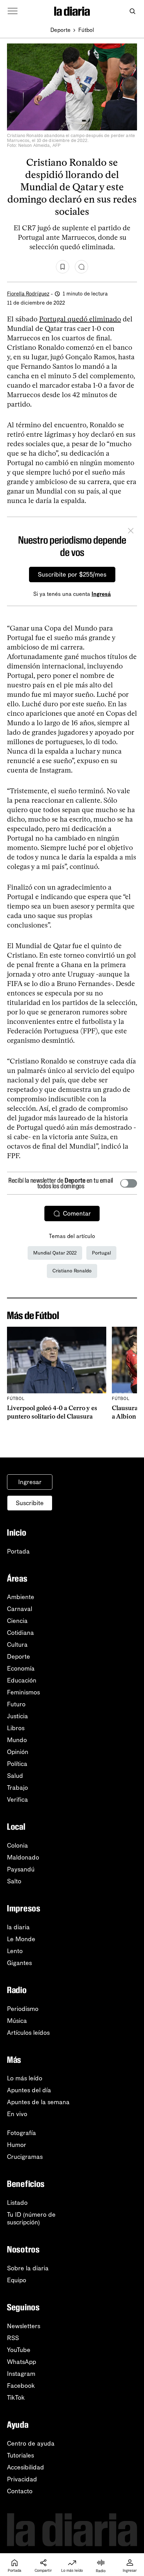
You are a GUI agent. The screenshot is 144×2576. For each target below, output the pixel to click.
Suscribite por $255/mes (72, 575)
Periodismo (23, 2009)
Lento (15, 1951)
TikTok (16, 2398)
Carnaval (20, 1609)
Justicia (17, 1716)
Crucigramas (25, 2157)
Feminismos (23, 1692)
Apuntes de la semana (38, 2102)
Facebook (21, 2386)
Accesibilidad (26, 2467)
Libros (16, 1728)
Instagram (21, 2374)
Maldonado (23, 1857)
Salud (15, 1776)
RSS (13, 2338)
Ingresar (30, 1482)
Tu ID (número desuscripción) (31, 2218)
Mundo (17, 1740)
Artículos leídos (28, 2033)
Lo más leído (25, 2078)
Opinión (18, 1752)
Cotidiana (20, 1633)
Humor (17, 2145)
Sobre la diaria (28, 2268)
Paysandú (21, 1869)
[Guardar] (63, 267)
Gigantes (19, 1963)
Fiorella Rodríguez (28, 294)
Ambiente (21, 1597)
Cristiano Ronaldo (72, 1271)
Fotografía (21, 2133)
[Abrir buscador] (132, 11)
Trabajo (17, 1788)
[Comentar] (81, 267)
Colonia (17, 1846)
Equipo (17, 2280)
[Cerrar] (131, 532)
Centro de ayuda (31, 2444)
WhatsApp (21, 2362)
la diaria (18, 1927)
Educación (22, 1680)
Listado (17, 2203)
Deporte (60, 30)
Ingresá (101, 594)
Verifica (17, 1800)
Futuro (16, 1704)
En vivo (17, 2114)
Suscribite (30, 1503)
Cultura (17, 1645)
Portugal (101, 1253)
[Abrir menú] (13, 11)
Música (17, 2021)
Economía (21, 1668)
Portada (18, 1551)
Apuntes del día (29, 2090)
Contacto (20, 2491)
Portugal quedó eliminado (80, 319)
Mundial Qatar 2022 (55, 1253)
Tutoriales (20, 2455)
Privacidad (22, 2479)
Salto (14, 1881)
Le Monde (21, 1939)
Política (17, 1764)
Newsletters (24, 2326)
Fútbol (86, 30)
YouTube (19, 2350)
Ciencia (17, 1621)
